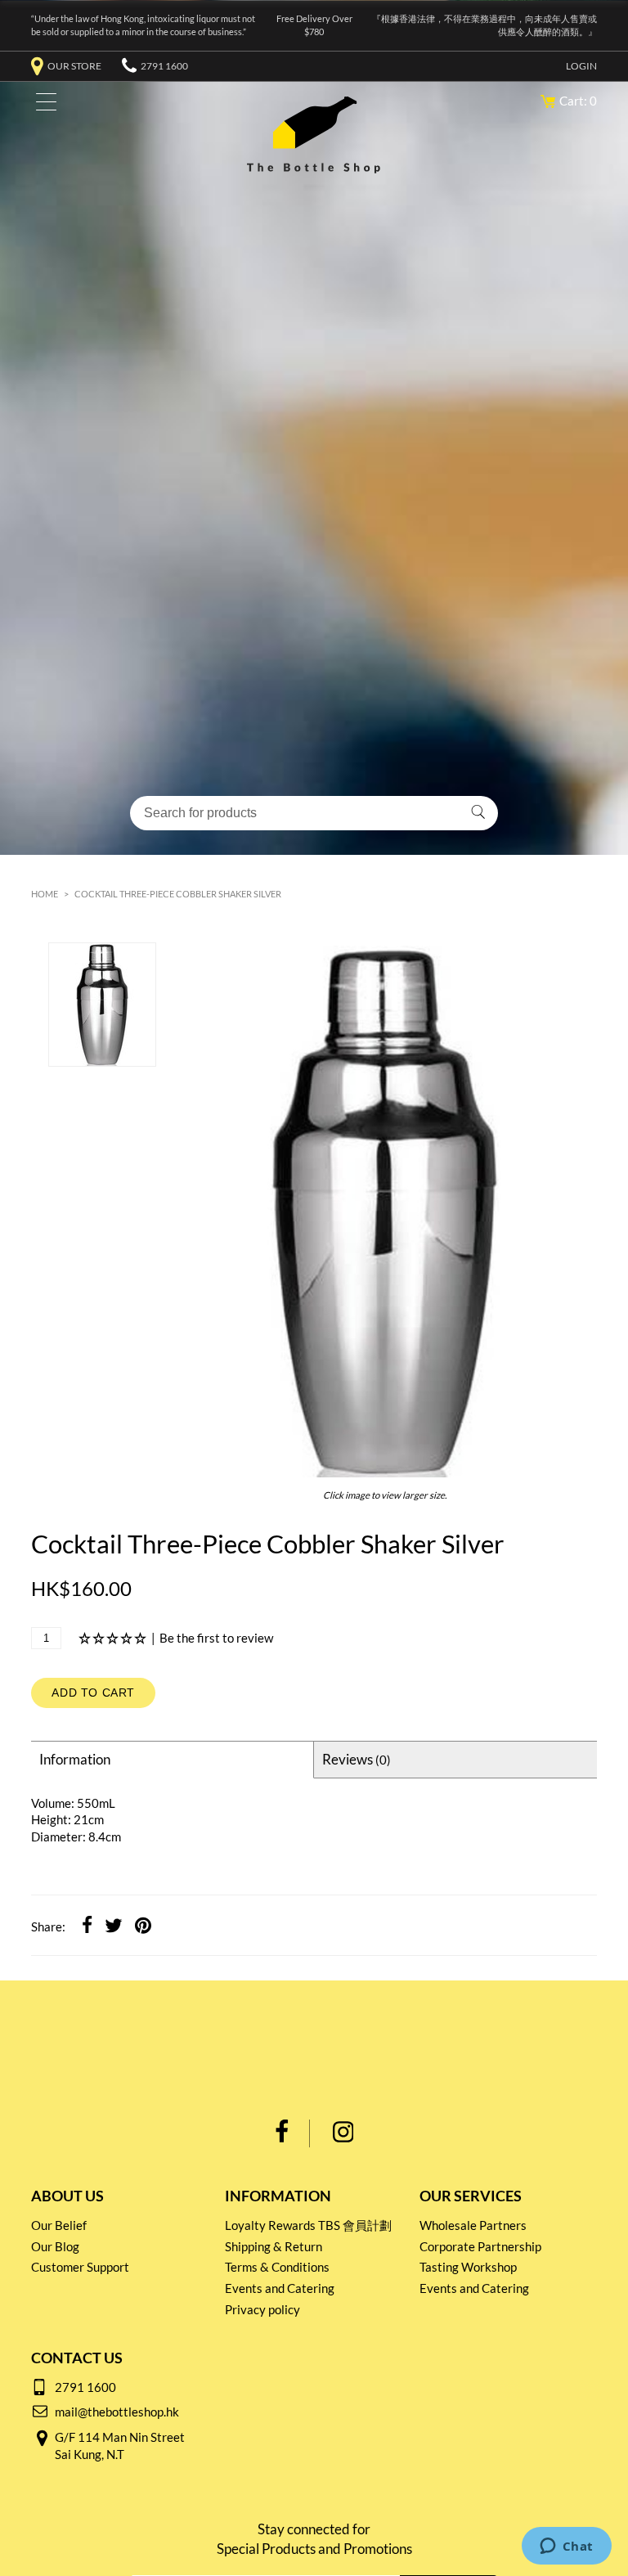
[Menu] (42, 105)
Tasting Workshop (468, 2267)
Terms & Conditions (277, 2267)
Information (75, 1759)
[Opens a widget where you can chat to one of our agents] (566, 2547)
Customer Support (80, 2267)
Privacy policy (262, 2309)
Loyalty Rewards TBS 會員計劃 (308, 2225)
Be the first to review (216, 1638)
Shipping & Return (274, 2246)
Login (581, 66)
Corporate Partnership (480, 2246)
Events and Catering (280, 2288)
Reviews (357, 1759)
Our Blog (55, 2246)
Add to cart (93, 1693)
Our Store (74, 66)
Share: (48, 1926)
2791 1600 (164, 66)
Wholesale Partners (473, 2225)
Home (45, 894)
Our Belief (59, 2225)
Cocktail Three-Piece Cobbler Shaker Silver (178, 894)
